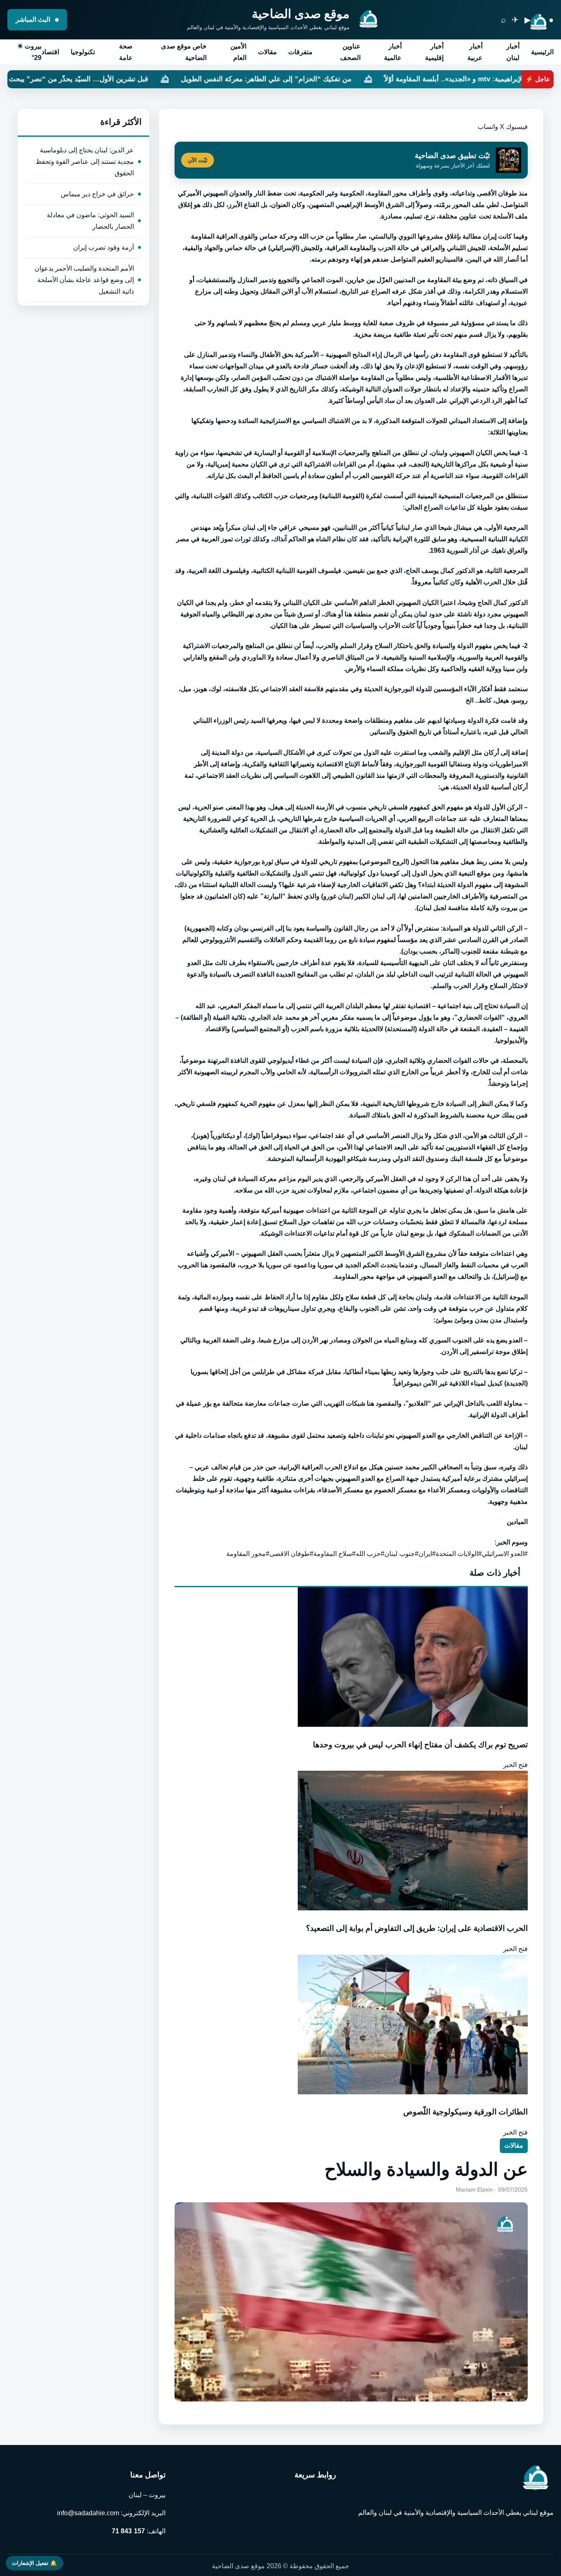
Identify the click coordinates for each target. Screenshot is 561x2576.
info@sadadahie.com (88, 2513)
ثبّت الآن (198, 160)
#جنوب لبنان (401, 1554)
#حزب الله (370, 1554)
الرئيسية (542, 52)
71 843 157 (128, 2531)
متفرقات (300, 52)
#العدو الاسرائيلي (505, 1554)
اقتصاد (50, 52)
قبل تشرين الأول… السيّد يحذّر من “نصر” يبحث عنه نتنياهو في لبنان (175, 79)
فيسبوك (517, 127)
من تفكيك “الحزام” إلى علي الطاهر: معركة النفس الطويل (392, 79)
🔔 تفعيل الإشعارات (34, 2563)
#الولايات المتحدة (459, 1554)
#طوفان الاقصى (291, 1554)
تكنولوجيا (83, 52)
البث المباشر (34, 20)
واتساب (488, 127)
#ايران (427, 1554)
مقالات (267, 52)
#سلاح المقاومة (335, 1554)
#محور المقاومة (248, 1554)
